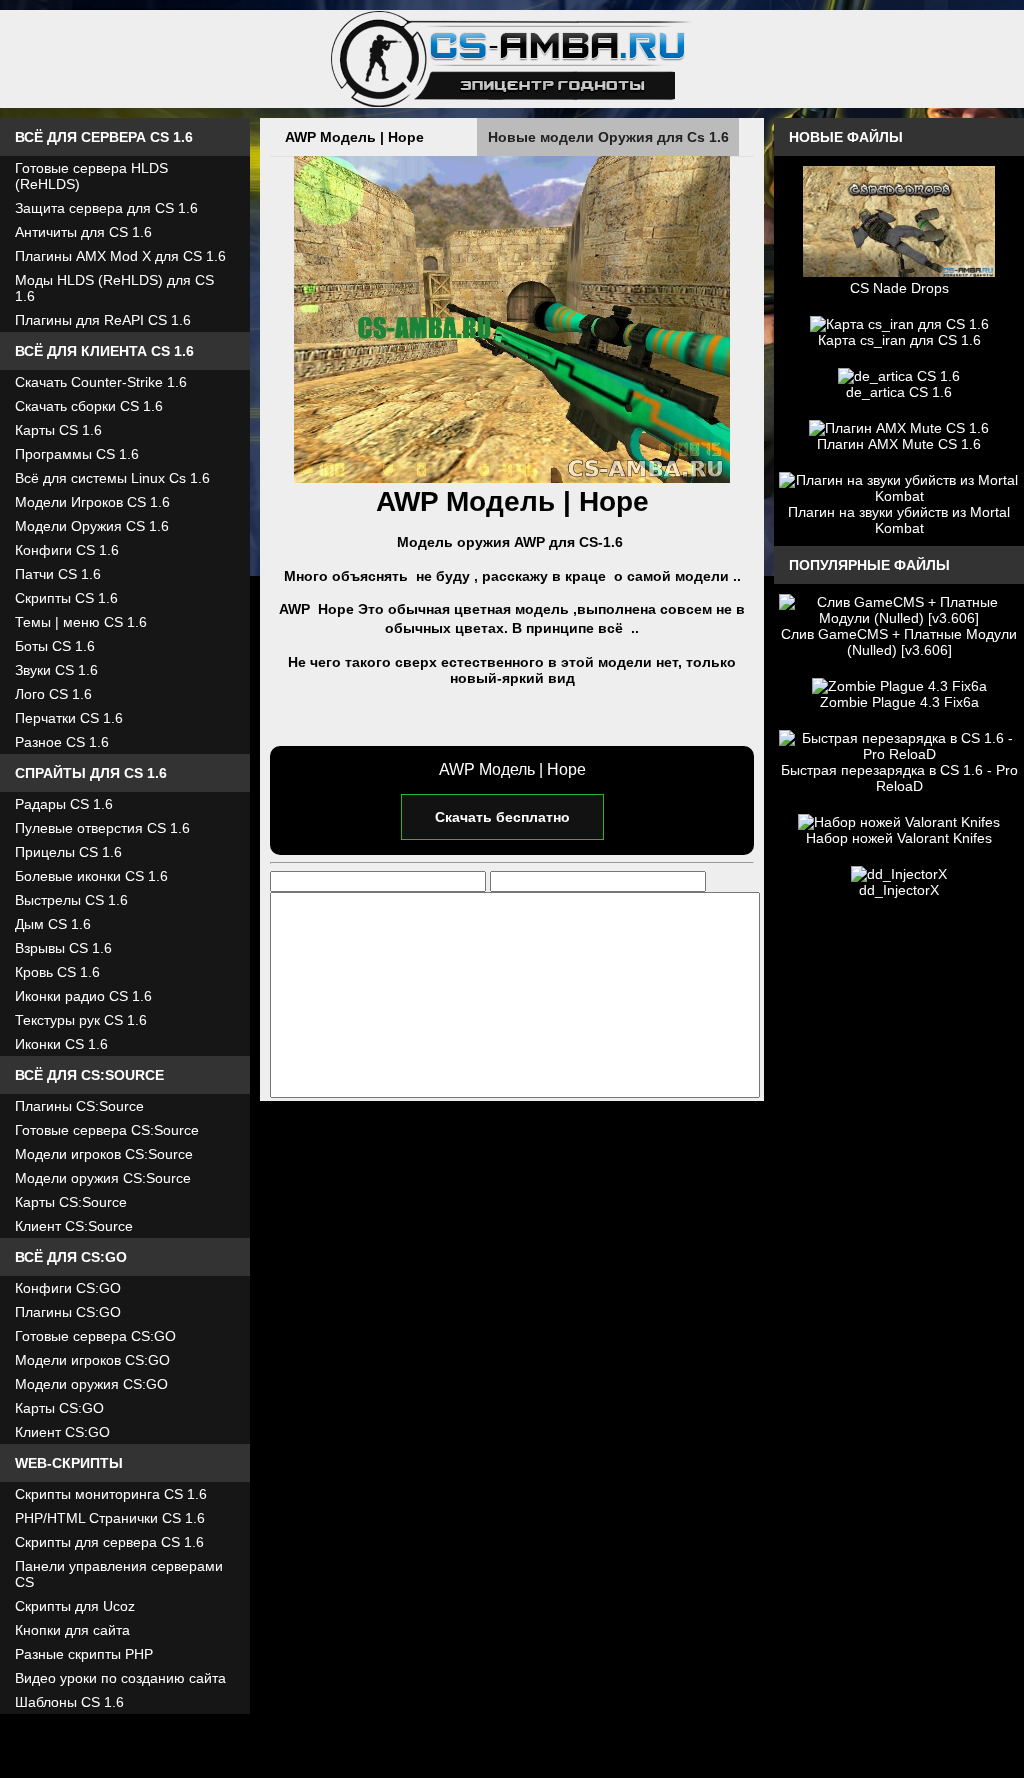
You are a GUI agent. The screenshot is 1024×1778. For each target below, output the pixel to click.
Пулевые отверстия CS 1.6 (102, 828)
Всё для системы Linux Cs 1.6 (112, 478)
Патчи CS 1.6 (58, 574)
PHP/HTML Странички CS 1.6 (110, 1518)
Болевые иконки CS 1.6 (91, 876)
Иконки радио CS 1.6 (83, 996)
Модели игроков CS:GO (92, 1360)
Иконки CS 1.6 (61, 1044)
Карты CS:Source (71, 1202)
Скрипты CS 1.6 (66, 598)
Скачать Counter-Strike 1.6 (101, 382)
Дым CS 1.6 (53, 924)
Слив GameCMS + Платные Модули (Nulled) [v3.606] (899, 642)
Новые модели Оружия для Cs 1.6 (608, 137)
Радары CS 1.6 (64, 804)
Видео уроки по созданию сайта (120, 1678)
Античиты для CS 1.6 (83, 232)
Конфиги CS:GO (68, 1288)
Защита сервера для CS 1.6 (106, 208)
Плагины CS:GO (68, 1312)
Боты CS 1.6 (55, 646)
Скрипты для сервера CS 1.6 (109, 1542)
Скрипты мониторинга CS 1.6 (111, 1494)
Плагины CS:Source (79, 1106)
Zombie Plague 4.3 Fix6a (899, 702)
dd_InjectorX (899, 890)
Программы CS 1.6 (77, 454)
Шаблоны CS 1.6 (69, 1702)
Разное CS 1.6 (62, 742)
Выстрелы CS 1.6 (71, 900)
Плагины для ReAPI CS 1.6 (103, 320)
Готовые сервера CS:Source (107, 1130)
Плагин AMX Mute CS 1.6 (899, 444)
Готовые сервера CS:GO (95, 1336)
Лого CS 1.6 (53, 694)
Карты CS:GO (59, 1408)
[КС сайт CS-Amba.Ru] (512, 59)
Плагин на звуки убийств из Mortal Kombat (899, 520)
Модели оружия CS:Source (103, 1178)
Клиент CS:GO (62, 1432)
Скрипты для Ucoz (75, 1606)
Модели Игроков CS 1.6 (92, 502)
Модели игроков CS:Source (104, 1154)
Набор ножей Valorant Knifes (899, 838)
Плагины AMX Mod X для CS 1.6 (120, 256)
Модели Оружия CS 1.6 (92, 526)
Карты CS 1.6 (58, 430)
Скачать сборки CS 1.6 (89, 406)
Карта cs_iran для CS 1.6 (899, 340)
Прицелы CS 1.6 (68, 852)
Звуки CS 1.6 (56, 670)
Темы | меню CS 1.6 (81, 622)
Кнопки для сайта (72, 1630)
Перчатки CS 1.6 (69, 718)
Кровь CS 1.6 (57, 972)
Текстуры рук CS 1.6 (81, 1020)
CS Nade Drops (899, 288)
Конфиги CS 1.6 (67, 550)
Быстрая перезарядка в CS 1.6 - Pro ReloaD (899, 778)
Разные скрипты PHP (84, 1654)
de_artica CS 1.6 (899, 392)
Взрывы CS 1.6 (63, 948)
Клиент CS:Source (74, 1226)
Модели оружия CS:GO (91, 1384)
